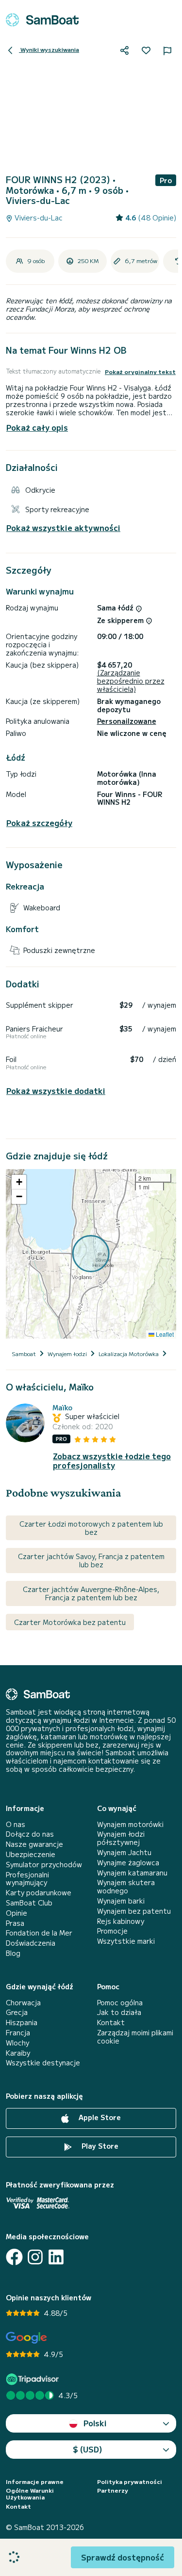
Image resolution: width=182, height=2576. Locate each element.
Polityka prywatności (130, 2482)
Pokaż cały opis (37, 427)
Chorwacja (23, 2003)
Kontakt (111, 2022)
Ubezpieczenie (31, 1854)
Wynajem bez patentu (134, 1911)
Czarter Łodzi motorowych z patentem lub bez (91, 1528)
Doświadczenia (31, 1943)
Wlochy (17, 2043)
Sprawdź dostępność (123, 2557)
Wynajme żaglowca (128, 1863)
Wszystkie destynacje (43, 2063)
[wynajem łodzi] (42, 20)
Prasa (15, 1923)
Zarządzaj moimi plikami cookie (135, 2037)
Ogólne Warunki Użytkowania (30, 2494)
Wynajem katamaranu (132, 1873)
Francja (18, 2033)
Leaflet (164, 1334)
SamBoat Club (29, 1903)
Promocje (112, 1931)
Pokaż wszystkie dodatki (56, 1091)
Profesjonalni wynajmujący (27, 1879)
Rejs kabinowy (121, 1921)
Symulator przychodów (44, 1865)
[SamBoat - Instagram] (35, 2257)
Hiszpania (22, 2022)
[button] (19, 1182)
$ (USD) (88, 2449)
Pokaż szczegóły (39, 823)
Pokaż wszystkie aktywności (63, 528)
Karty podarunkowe (39, 1893)
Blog (13, 1953)
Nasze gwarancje (34, 1844)
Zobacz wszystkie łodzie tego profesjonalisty (112, 1461)
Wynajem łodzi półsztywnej (121, 1838)
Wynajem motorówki (130, 1824)
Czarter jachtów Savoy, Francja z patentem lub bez (91, 1560)
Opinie (17, 1913)
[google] (26, 2338)
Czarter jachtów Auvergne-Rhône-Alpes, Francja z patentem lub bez (91, 1593)
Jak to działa (119, 2012)
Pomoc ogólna (120, 2003)
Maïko (62, 1408)
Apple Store (99, 2117)
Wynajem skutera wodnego (126, 1887)
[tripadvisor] (34, 2379)
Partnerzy (113, 2490)
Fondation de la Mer (39, 1933)
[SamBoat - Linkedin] (56, 2257)
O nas (16, 1824)
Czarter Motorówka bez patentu (70, 1622)
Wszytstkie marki (126, 1941)
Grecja (17, 2012)
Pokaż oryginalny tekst (140, 372)
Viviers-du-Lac (38, 218)
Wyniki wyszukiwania (49, 49)
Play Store (99, 2146)
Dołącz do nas (30, 1834)
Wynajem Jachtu (124, 1852)
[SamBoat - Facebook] (14, 2257)
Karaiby (18, 2053)
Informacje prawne (35, 2482)
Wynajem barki (121, 1901)
